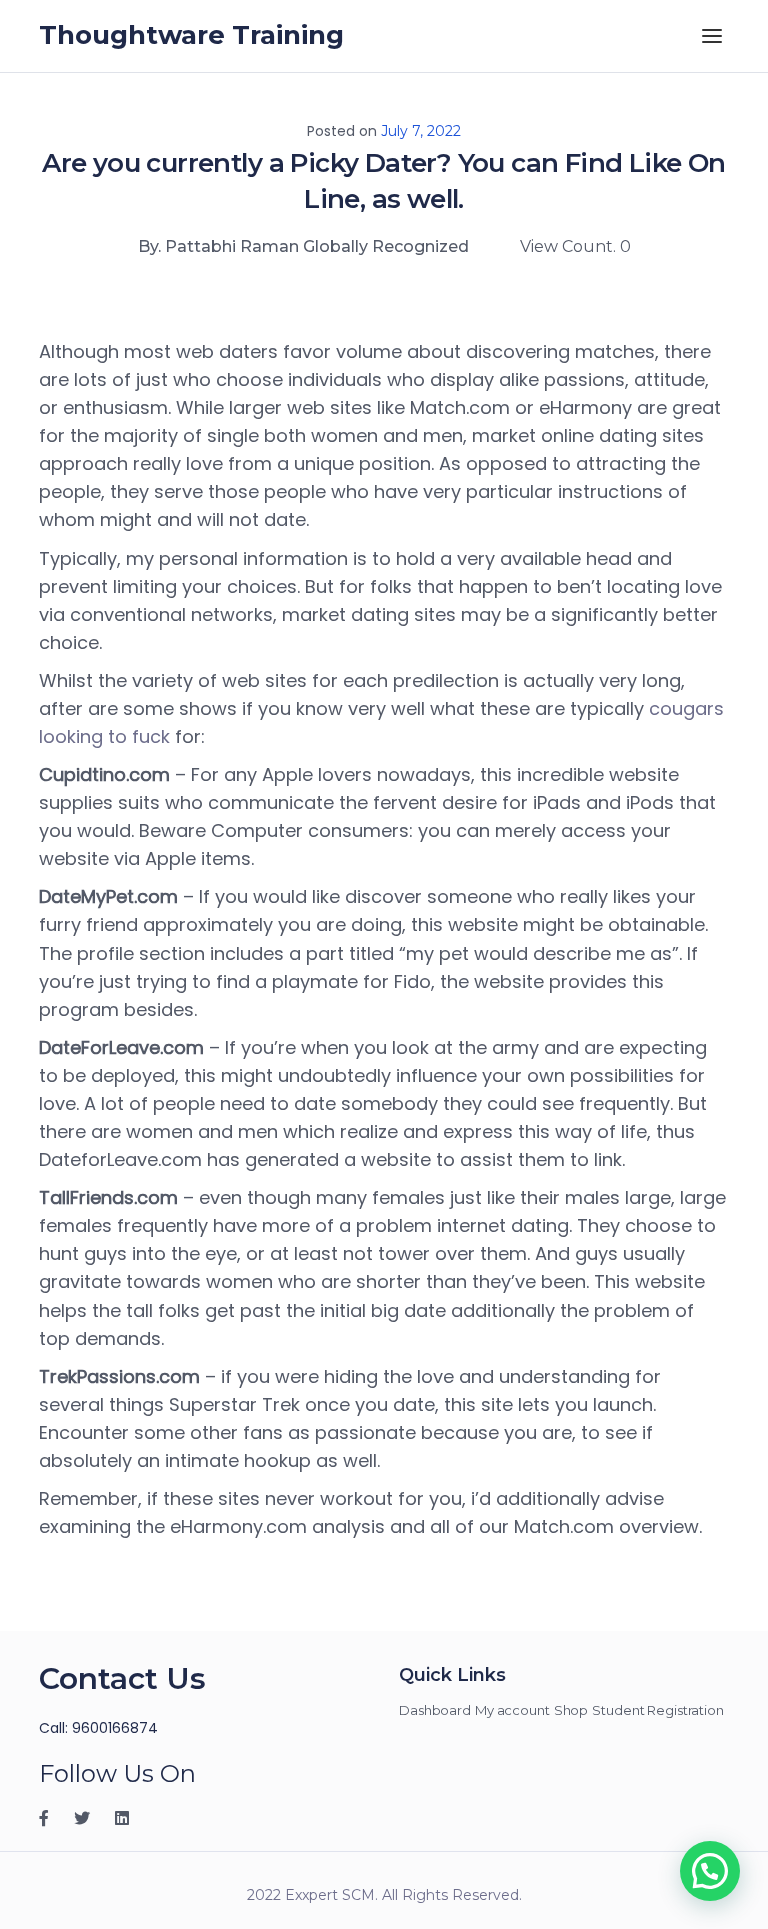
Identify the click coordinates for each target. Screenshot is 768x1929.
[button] (710, 1871)
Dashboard (435, 1710)
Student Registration (658, 1710)
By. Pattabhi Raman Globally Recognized (303, 246)
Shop (571, 1710)
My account (512, 1710)
